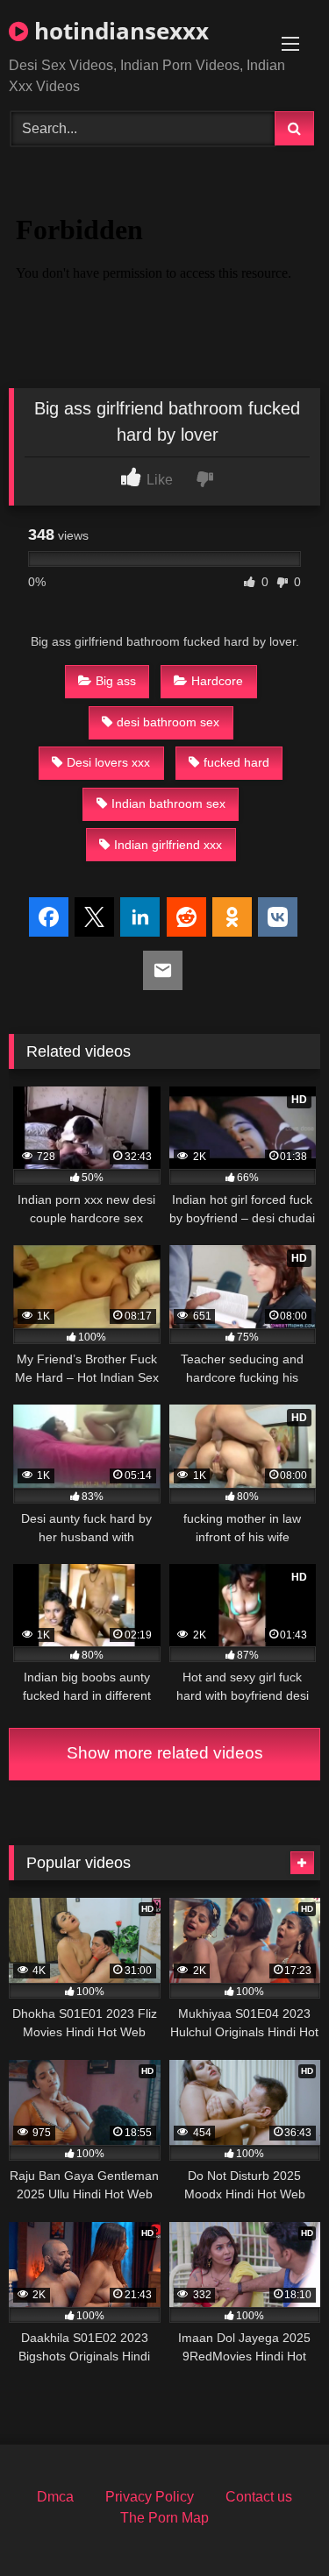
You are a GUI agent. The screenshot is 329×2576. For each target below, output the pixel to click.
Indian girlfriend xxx (168, 845)
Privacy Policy (150, 2497)
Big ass (116, 681)
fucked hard (236, 762)
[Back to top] (275, 2524)
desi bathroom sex (168, 722)
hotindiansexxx (118, 31)
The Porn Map (164, 2518)
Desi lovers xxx (108, 762)
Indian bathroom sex (168, 803)
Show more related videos (165, 1753)
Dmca (55, 2497)
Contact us (259, 2497)
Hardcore (217, 681)
